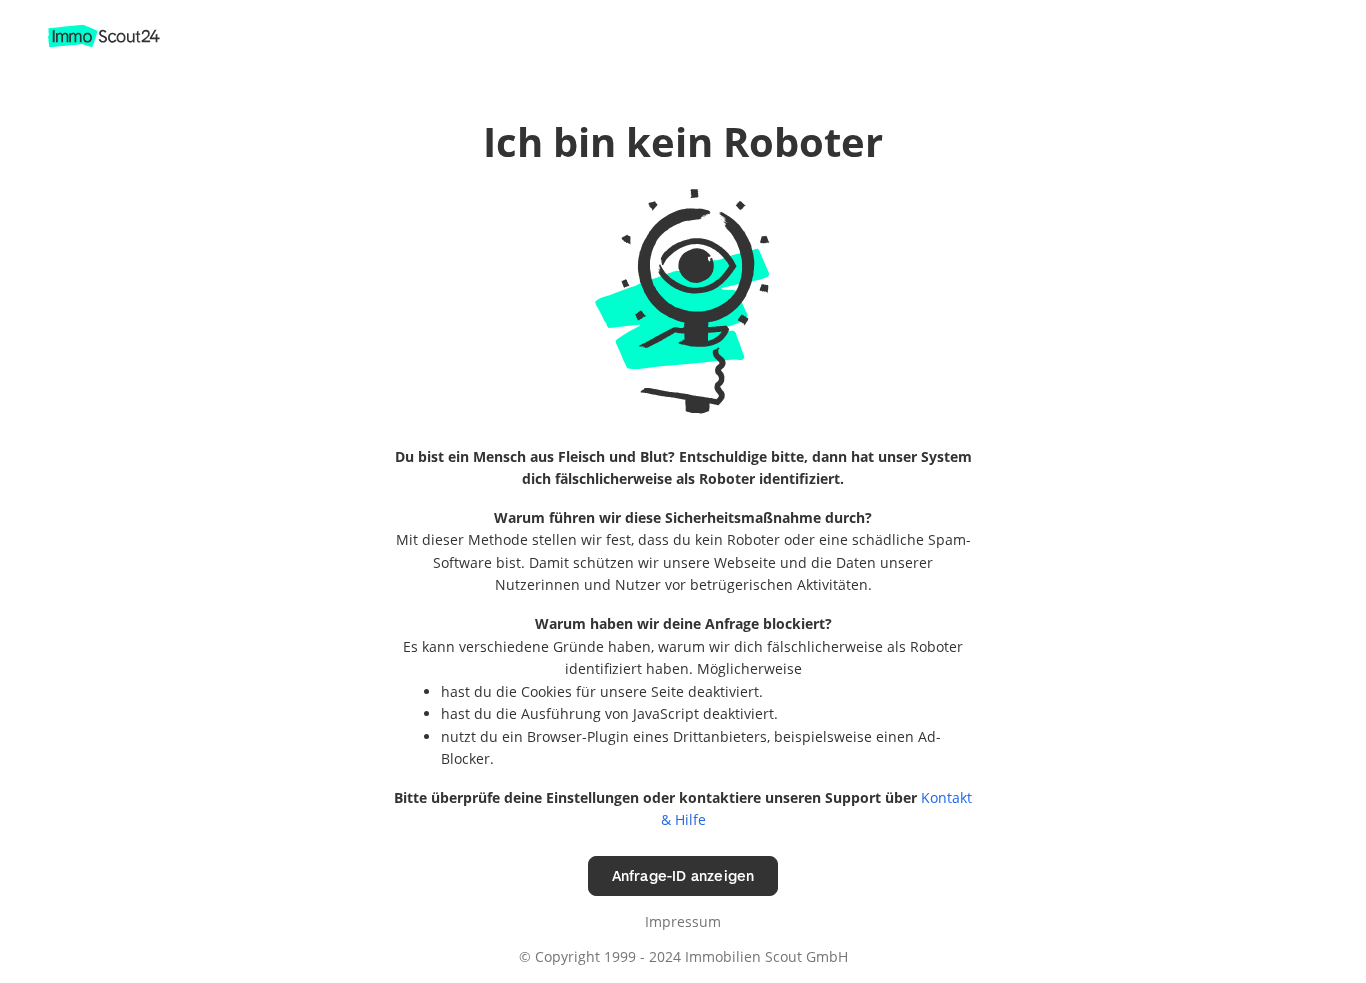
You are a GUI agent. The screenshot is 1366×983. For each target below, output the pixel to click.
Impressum (683, 921)
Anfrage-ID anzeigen (683, 875)
